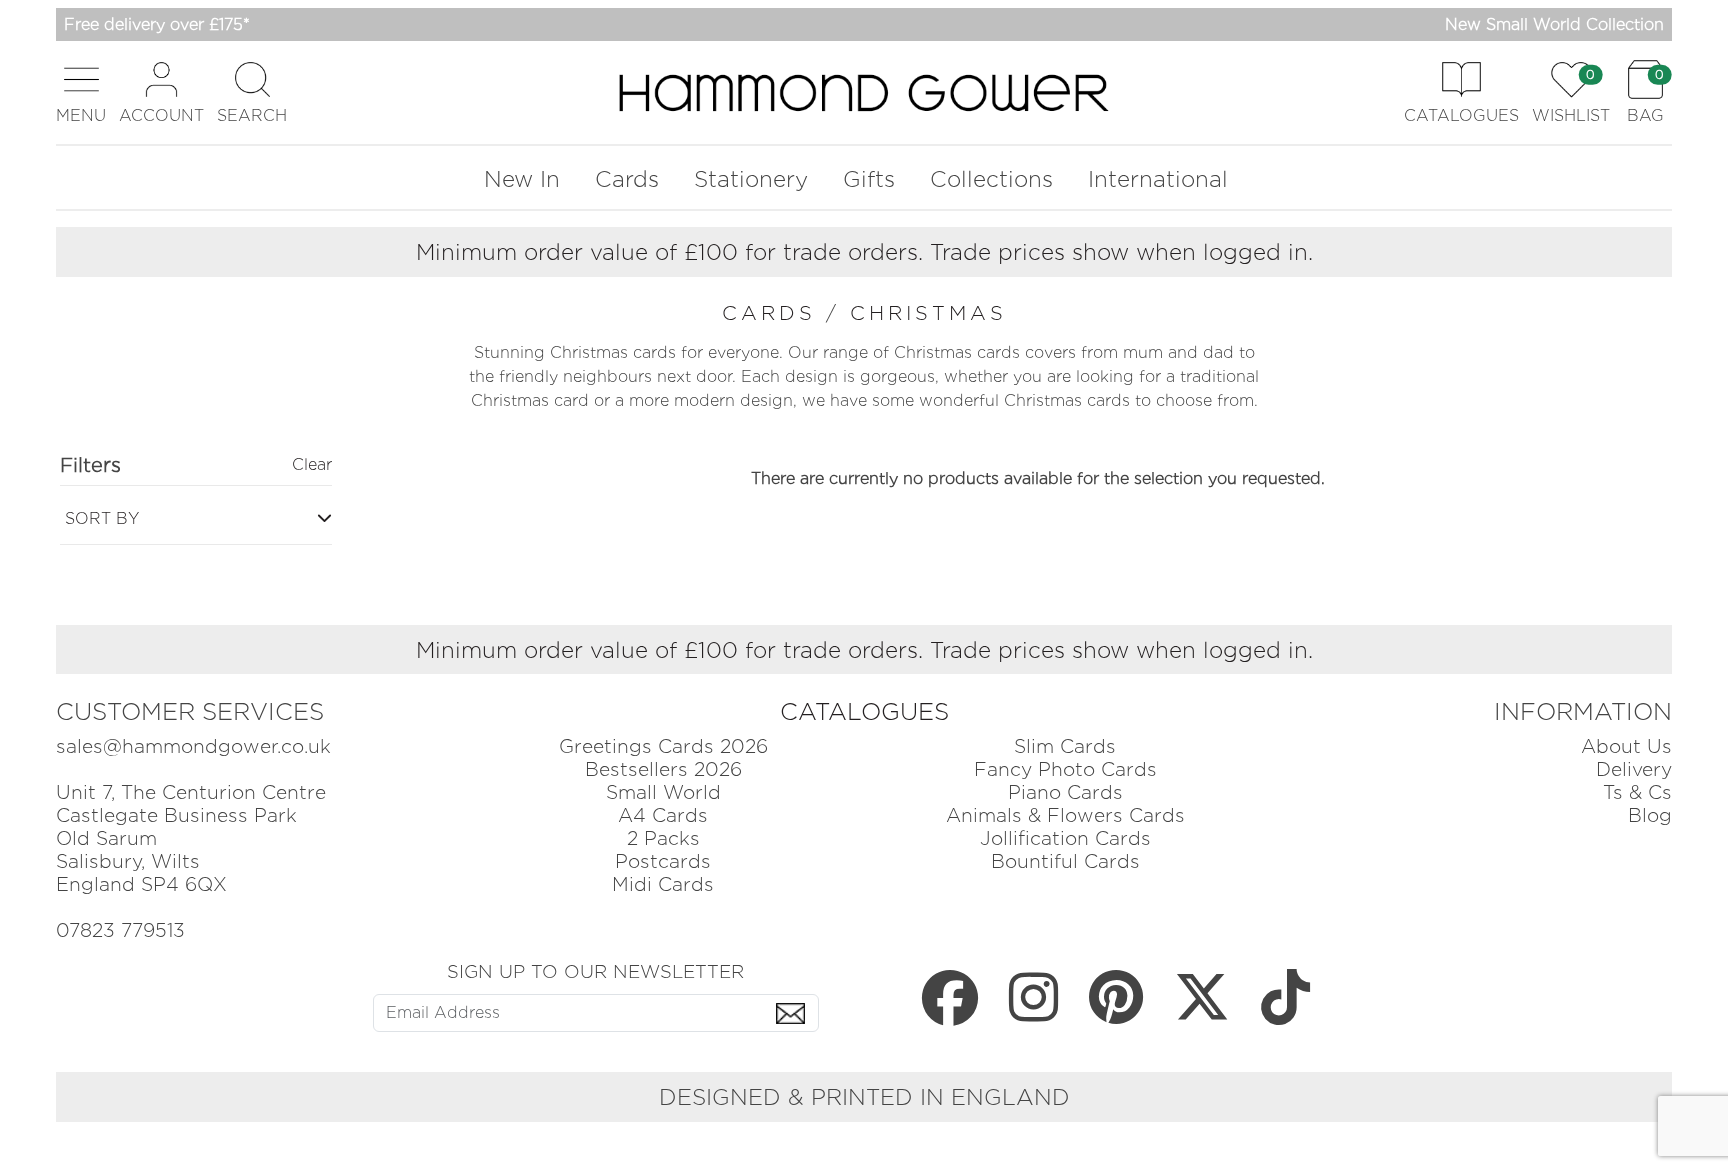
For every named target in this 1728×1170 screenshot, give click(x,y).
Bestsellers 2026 (663, 769)
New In (522, 178)
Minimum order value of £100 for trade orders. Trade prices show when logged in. (864, 251)
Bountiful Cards (1065, 861)
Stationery (751, 178)
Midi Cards (663, 884)
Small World (663, 792)
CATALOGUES (864, 711)
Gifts (869, 178)
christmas (928, 313)
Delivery (1634, 769)
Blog (1650, 815)
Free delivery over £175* (157, 24)
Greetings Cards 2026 (663, 746)
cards (774, 313)
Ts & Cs (1637, 792)
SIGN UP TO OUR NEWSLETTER (595, 971)
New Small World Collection (1554, 24)
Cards (627, 178)
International (1158, 178)
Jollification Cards (1065, 838)
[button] (81, 92)
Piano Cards (1065, 792)
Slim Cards (1065, 746)
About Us (1626, 746)
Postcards (663, 861)
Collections (991, 178)
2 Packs (663, 838)
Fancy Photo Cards (1065, 769)
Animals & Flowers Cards (1065, 815)
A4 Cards (663, 815)
